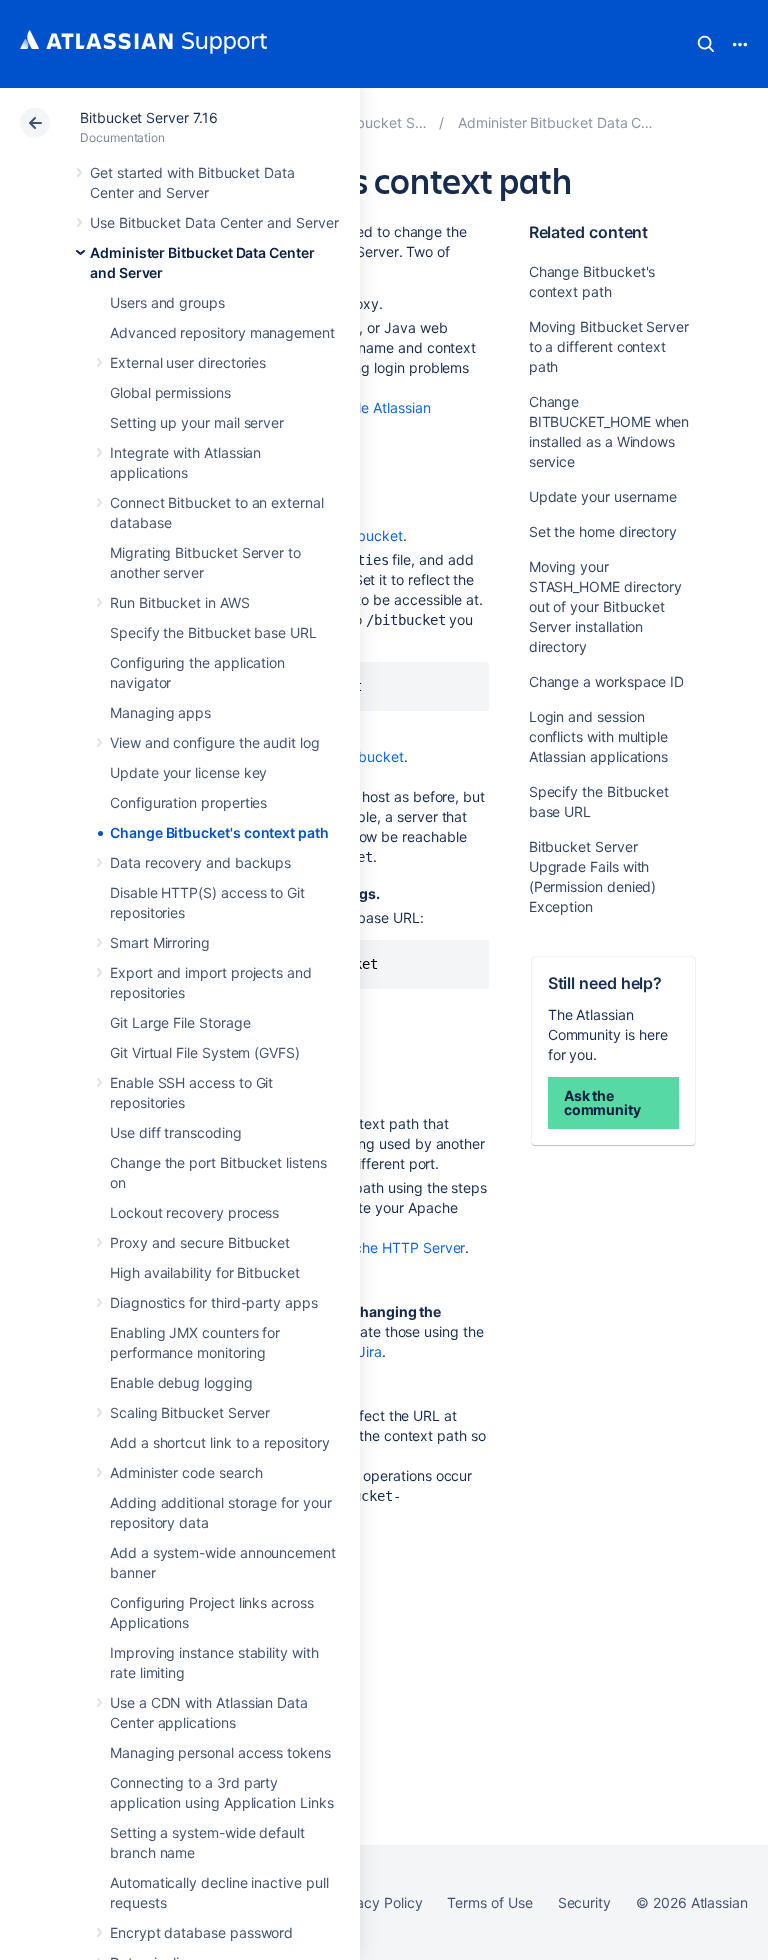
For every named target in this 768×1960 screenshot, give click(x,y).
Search (706, 44)
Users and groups (167, 302)
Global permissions (170, 392)
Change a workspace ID (607, 681)
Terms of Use (489, 1902)
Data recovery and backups (200, 862)
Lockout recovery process (194, 1212)
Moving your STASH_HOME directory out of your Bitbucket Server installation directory (606, 606)
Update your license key (188, 772)
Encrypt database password (201, 1932)
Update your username (603, 496)
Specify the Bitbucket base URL (213, 632)
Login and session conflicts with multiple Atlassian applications (598, 736)
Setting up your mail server (197, 422)
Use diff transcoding (176, 1132)
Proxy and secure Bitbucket (200, 1242)
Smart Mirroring (160, 942)
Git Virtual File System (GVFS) (205, 1052)
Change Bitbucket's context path (219, 832)
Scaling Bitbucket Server (190, 1412)
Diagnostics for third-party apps (214, 1302)
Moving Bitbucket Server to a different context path (609, 346)
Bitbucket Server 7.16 (149, 117)
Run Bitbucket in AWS (180, 602)
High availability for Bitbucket (205, 1272)
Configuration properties (188, 802)
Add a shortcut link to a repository (220, 1442)
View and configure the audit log (215, 742)
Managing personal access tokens (220, 1752)
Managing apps (160, 712)
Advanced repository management (222, 332)
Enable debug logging (181, 1382)
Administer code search (186, 1472)
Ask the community (602, 1102)
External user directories (188, 362)
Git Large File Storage (180, 1022)
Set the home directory (603, 531)
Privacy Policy (376, 1902)
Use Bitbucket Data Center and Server (214, 222)
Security (584, 1902)
